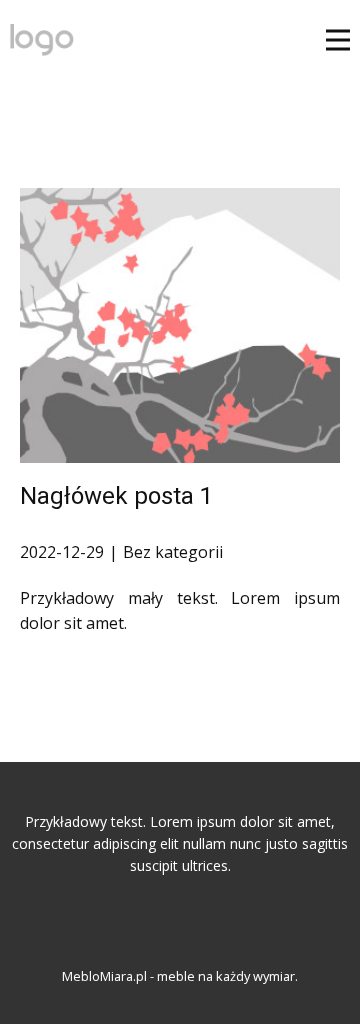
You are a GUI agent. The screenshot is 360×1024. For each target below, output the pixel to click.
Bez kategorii (173, 552)
